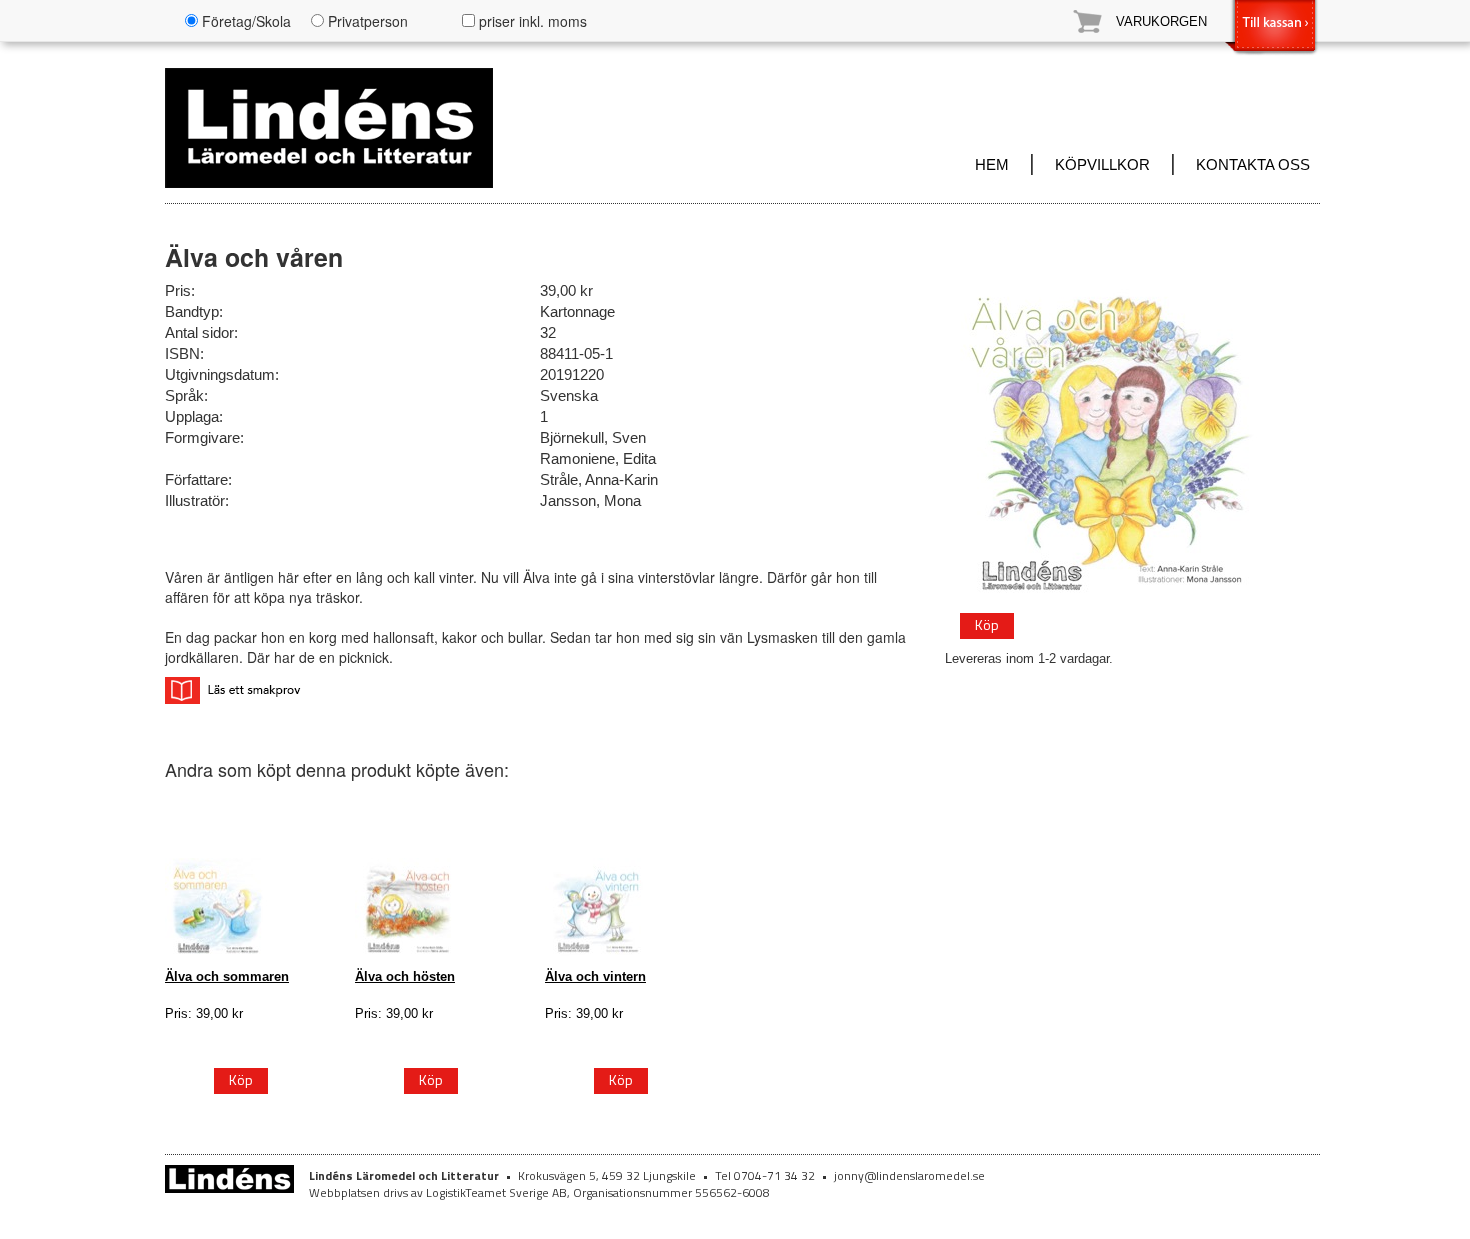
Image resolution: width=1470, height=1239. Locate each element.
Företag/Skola (244, 21)
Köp (987, 624)
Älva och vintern (595, 976)
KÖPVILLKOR (1102, 165)
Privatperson (366, 21)
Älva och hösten (405, 976)
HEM (992, 165)
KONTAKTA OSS (1253, 165)
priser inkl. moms (531, 21)
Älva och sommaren (227, 976)
